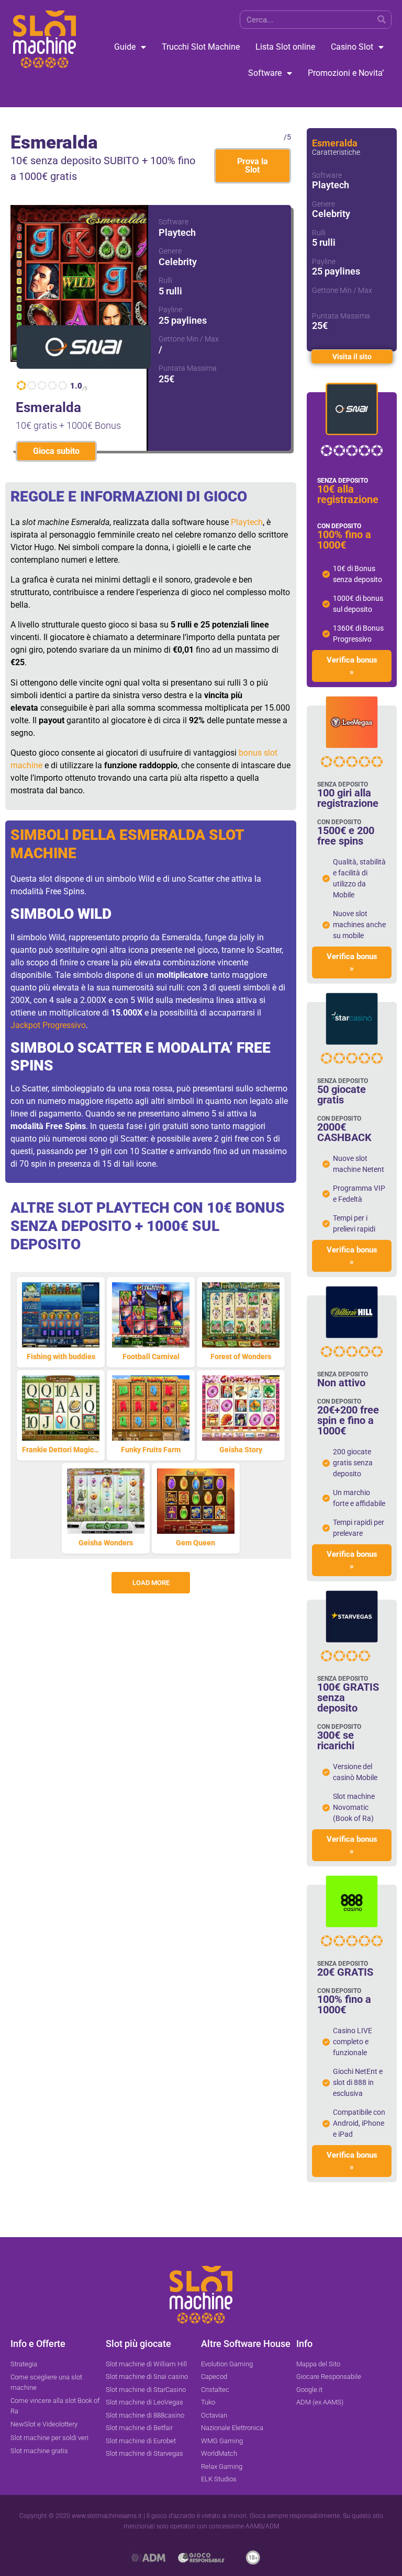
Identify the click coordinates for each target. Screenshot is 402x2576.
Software (265, 73)
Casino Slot (352, 47)
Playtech (247, 522)
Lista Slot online (285, 47)
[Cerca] (382, 20)
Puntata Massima (188, 368)
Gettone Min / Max (189, 339)
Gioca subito (56, 451)
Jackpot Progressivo (48, 1025)
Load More (151, 1583)
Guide (125, 47)
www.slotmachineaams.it (107, 2516)
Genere (170, 251)
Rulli (165, 280)
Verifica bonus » (352, 666)
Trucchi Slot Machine (201, 47)
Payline (170, 310)
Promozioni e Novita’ (346, 73)
